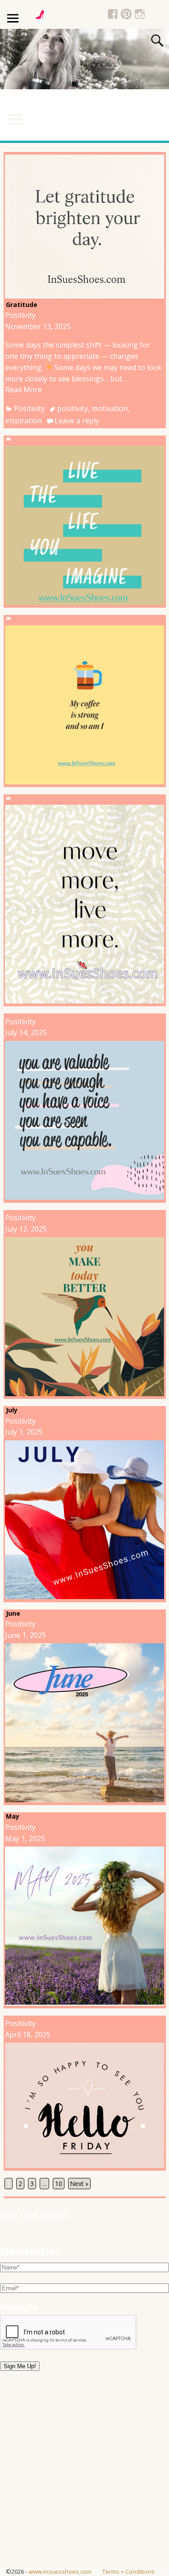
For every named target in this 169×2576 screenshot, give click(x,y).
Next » (79, 2184)
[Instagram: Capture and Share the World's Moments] (140, 15)
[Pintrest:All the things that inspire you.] (126, 15)
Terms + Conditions (128, 2571)
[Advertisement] (84, 2482)
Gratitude (22, 305)
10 (59, 2184)
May (13, 1816)
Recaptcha (19, 2307)
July (12, 1410)
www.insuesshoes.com (60, 2571)
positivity (73, 408)
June (13, 1613)
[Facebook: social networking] (113, 15)
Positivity (20, 315)
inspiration (23, 421)
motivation (110, 408)
